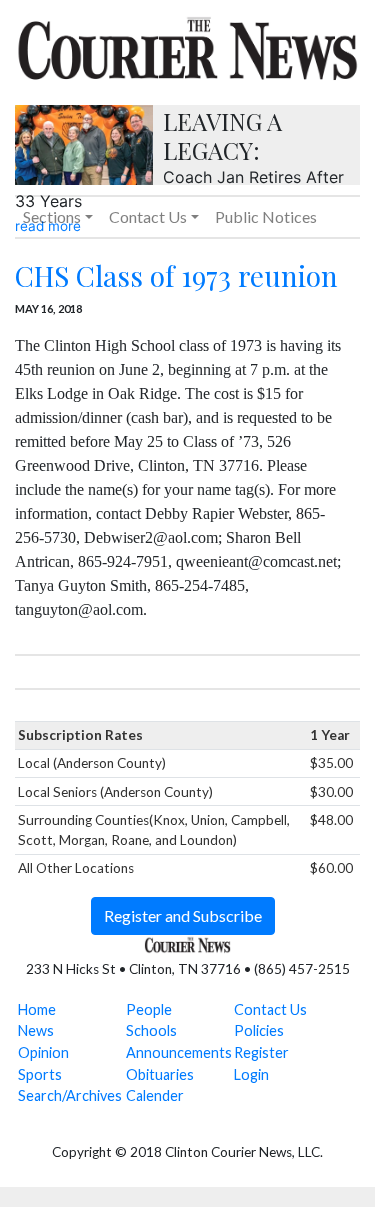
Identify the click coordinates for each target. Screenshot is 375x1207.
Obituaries (160, 1074)
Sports (40, 1074)
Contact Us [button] (148, 216)
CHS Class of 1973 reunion (176, 275)
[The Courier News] (187, 46)
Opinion (43, 1052)
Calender (155, 1095)
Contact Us (270, 1009)
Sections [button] (52, 216)
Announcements (179, 1052)
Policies (259, 1030)
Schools (151, 1030)
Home (37, 1009)
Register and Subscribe (183, 915)
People (149, 1009)
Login (251, 1074)
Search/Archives (70, 1095)
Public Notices (266, 216)
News (36, 1030)
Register (261, 1052)
